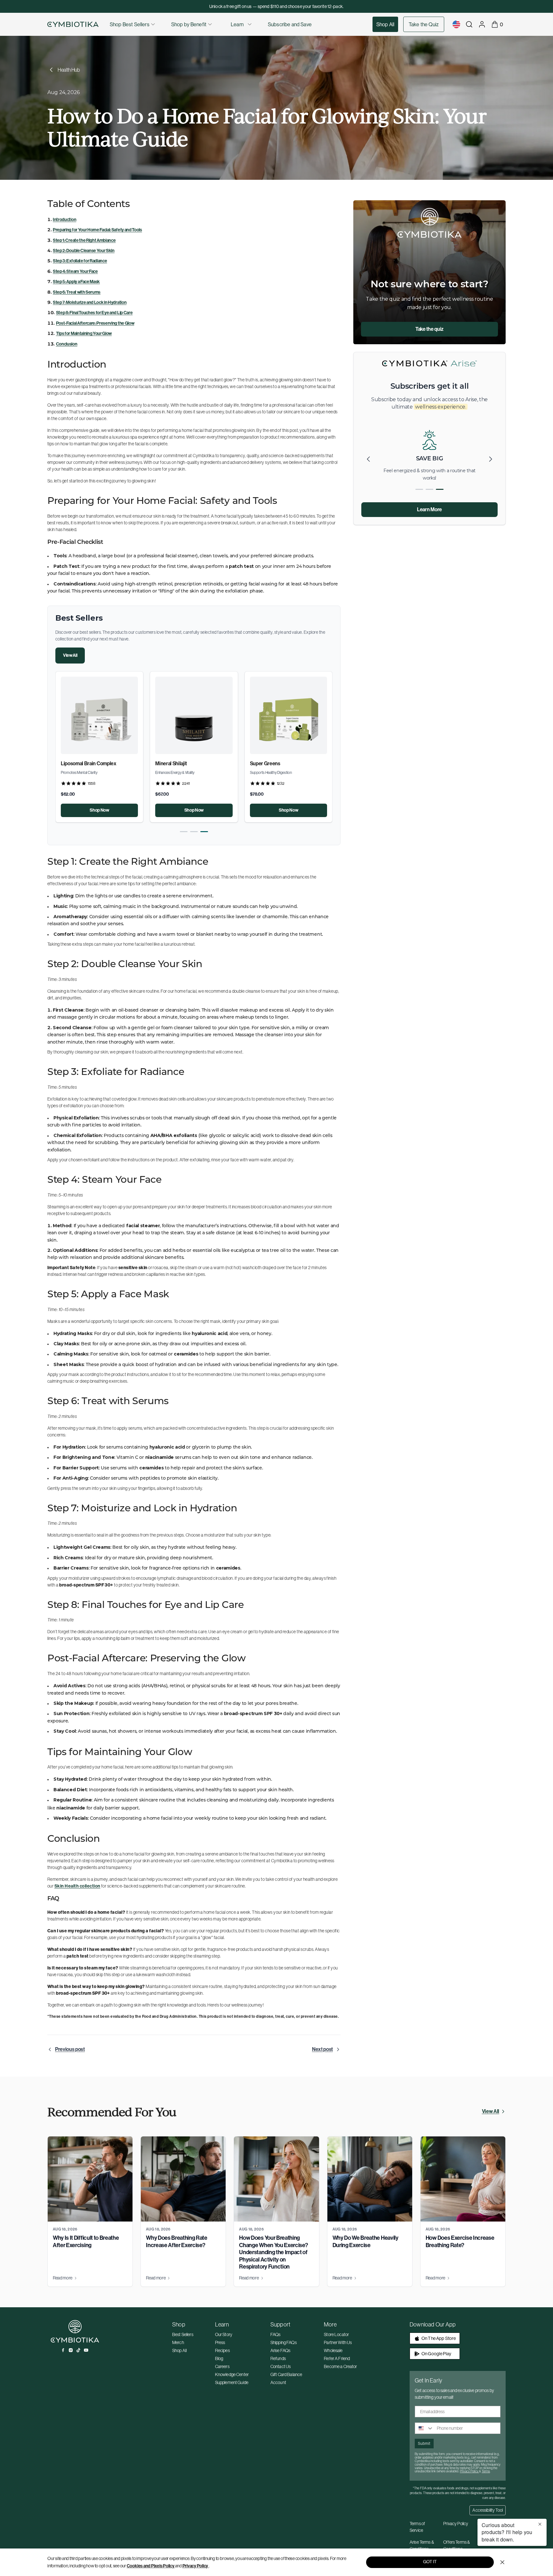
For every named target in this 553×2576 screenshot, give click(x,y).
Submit (424, 2443)
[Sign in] (482, 24)
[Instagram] (71, 2350)
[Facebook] (63, 2350)
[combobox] (424, 2428)
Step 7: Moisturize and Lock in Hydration (90, 302)
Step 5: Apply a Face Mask (76, 282)
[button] (184, 832)
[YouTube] (86, 2350)
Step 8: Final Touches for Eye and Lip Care (94, 313)
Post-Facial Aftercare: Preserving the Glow (95, 323)
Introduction (64, 220)
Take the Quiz (424, 24)
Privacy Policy (195, 2566)
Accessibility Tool (488, 2510)
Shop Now (99, 810)
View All (70, 655)
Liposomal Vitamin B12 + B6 (280, 763)
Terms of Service (417, 2527)
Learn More (429, 509)
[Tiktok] (78, 2350)
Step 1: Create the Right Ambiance (84, 240)
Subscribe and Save (290, 24)
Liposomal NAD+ (79, 763)
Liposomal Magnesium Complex (190, 763)
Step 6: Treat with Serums (77, 292)
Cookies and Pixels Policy (151, 2566)
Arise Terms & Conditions (422, 2545)
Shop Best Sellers (130, 24)
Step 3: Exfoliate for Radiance (80, 261)
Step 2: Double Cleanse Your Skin (84, 251)
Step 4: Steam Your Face (75, 271)
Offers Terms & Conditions (457, 2545)
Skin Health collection (77, 1886)
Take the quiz (429, 329)
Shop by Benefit (189, 24)
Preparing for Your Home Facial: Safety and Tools (97, 230)
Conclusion (67, 344)
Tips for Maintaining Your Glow (84, 334)
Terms (486, 2471)
